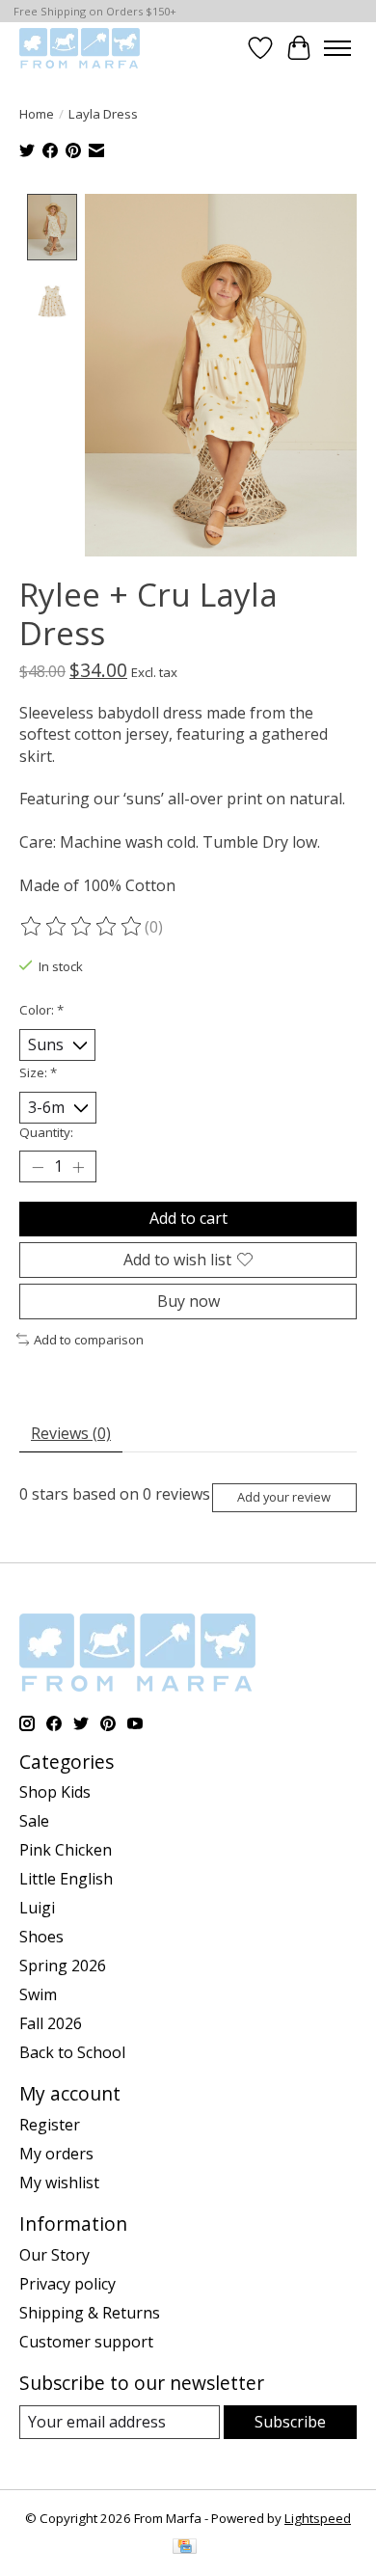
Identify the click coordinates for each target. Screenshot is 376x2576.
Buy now (188, 1301)
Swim (38, 1994)
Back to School (72, 2052)
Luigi (37, 1908)
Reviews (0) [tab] (71, 1433)
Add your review (284, 1497)
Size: (38, 1072)
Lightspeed (318, 2518)
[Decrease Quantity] (38, 1167)
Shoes (41, 1937)
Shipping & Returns (90, 2313)
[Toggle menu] (337, 48)
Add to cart (188, 1218)
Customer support (86, 2342)
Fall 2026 (51, 2023)
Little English (66, 1879)
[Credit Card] (185, 2548)
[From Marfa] (80, 48)
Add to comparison (89, 1340)
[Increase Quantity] (78, 1167)
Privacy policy (67, 2284)
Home (37, 114)
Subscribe (290, 2422)
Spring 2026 (63, 1966)
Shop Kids (55, 1792)
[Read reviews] (82, 927)
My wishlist (59, 2183)
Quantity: (46, 1132)
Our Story (54, 2255)
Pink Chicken (66, 1850)
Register (50, 2125)
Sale (34, 1821)
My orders (56, 2154)
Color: (41, 1010)
